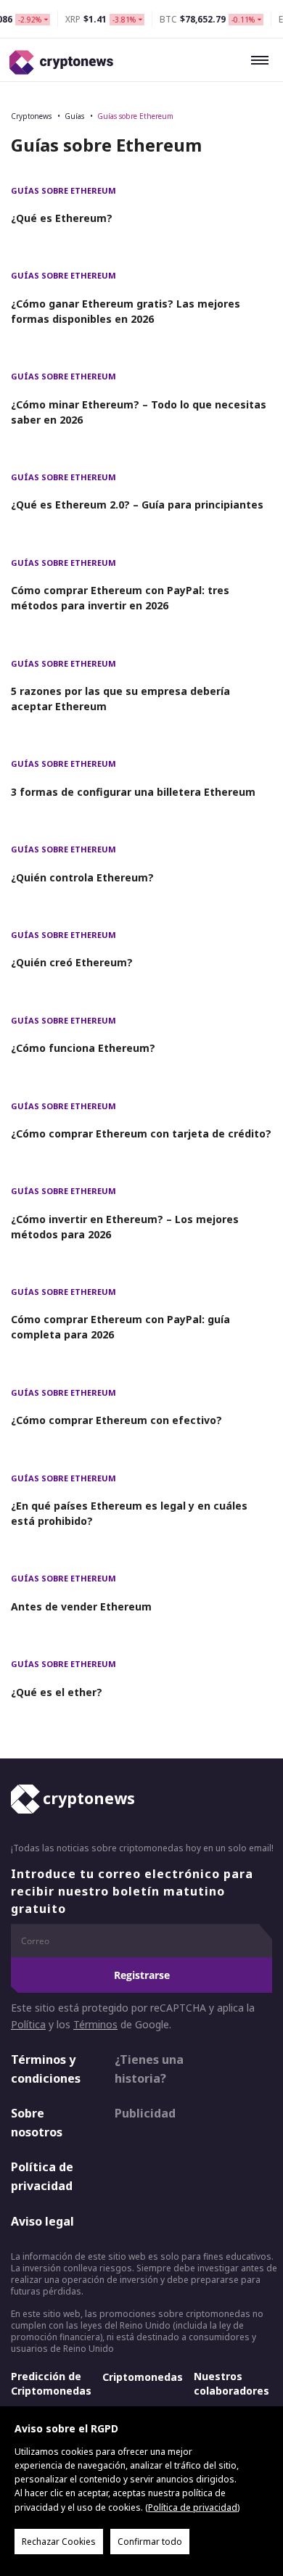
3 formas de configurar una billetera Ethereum (133, 792)
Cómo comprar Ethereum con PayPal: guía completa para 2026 (120, 1327)
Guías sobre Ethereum (135, 116)
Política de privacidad (42, 2176)
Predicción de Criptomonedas (51, 2383)
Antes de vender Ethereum (81, 1606)
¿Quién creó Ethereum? (72, 962)
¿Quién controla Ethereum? (82, 877)
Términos (95, 2024)
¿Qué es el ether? (57, 1692)
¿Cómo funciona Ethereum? (83, 1048)
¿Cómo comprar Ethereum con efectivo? (116, 1420)
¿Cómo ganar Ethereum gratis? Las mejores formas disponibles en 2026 (126, 311)
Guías (74, 116)
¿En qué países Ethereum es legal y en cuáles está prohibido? (129, 1513)
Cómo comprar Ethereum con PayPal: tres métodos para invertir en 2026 (120, 598)
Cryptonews (31, 116)
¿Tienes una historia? (149, 2069)
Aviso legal (42, 2221)
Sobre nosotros (37, 2123)
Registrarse (142, 1975)
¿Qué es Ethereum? (62, 218)
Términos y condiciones (46, 2069)
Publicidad (145, 2113)
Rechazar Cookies (59, 2542)
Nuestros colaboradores (231, 2383)
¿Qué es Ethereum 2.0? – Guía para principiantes (137, 505)
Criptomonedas (143, 2377)
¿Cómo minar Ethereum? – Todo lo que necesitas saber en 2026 (139, 412)
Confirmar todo (150, 2542)
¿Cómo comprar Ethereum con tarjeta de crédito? (141, 1133)
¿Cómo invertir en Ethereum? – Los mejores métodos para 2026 (125, 1227)
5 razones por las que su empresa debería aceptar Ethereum (120, 699)
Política (28, 2024)
